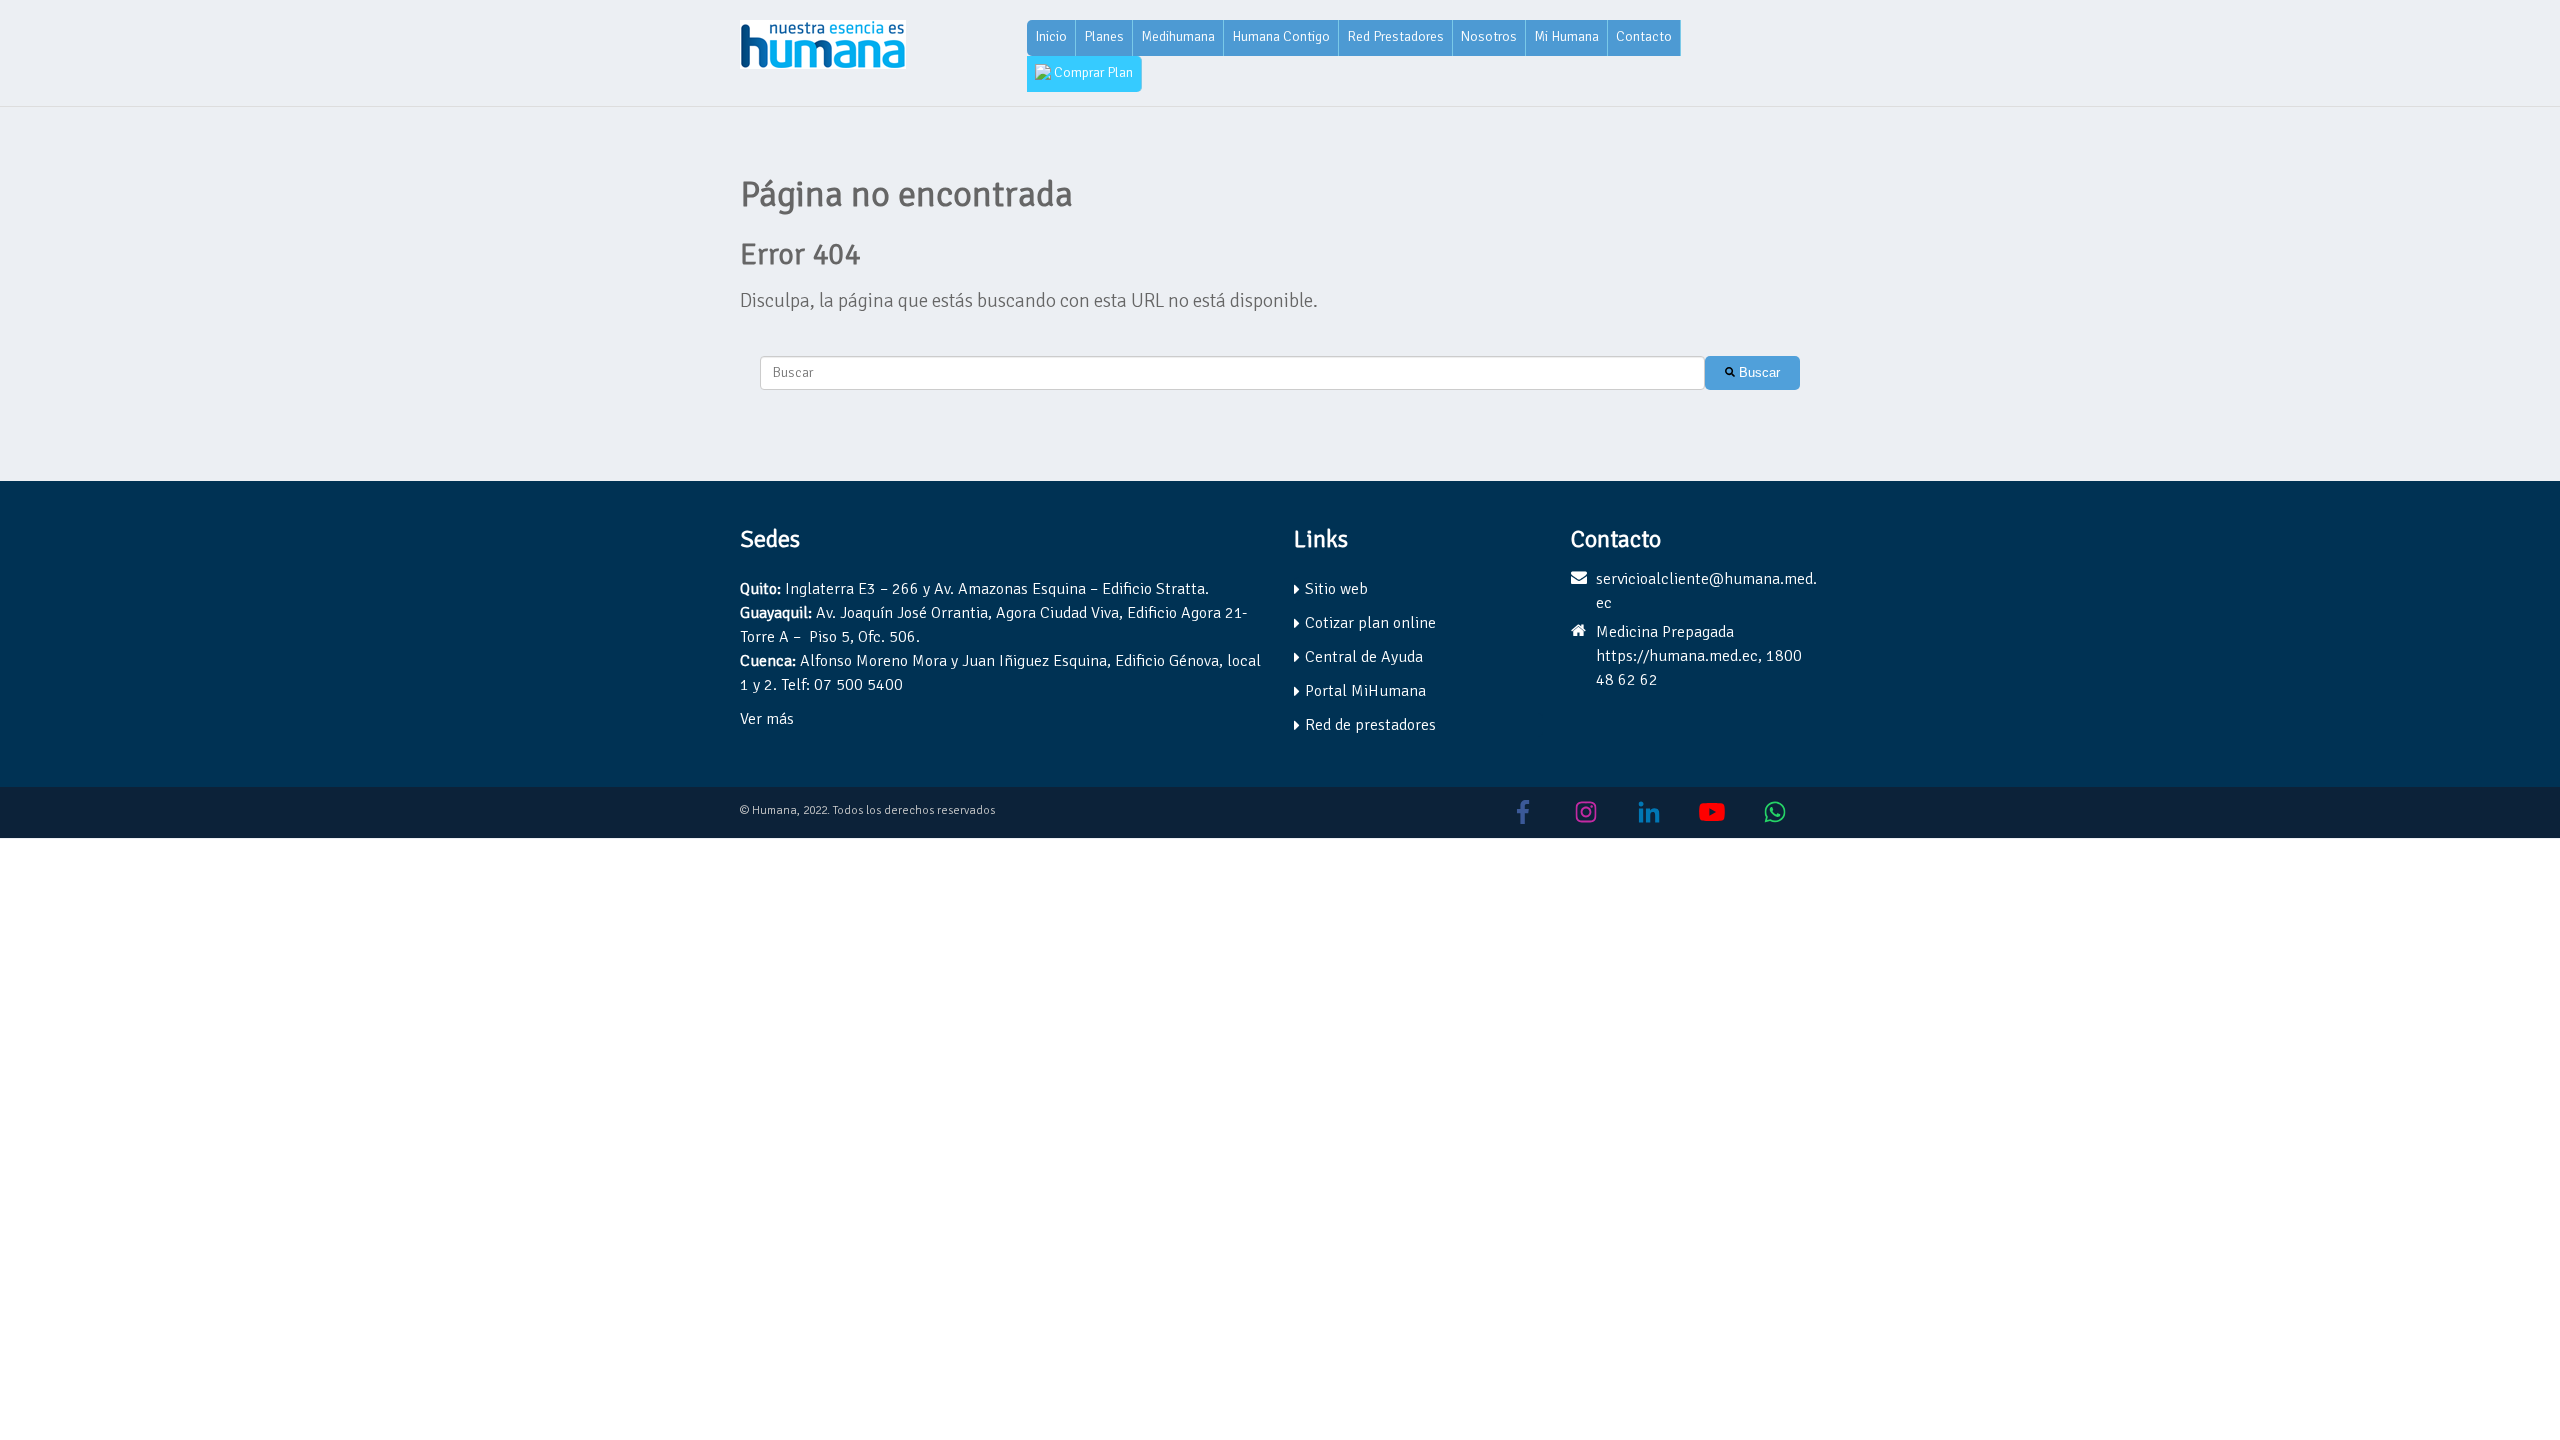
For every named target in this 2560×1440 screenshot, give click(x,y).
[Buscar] (1752, 373)
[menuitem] (1051, 38)
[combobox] (1232, 373)
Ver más (767, 719)
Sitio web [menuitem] (1336, 589)
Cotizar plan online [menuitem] (1370, 623)
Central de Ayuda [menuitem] (1364, 657)
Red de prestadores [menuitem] (1370, 725)
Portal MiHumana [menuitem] (1365, 691)
